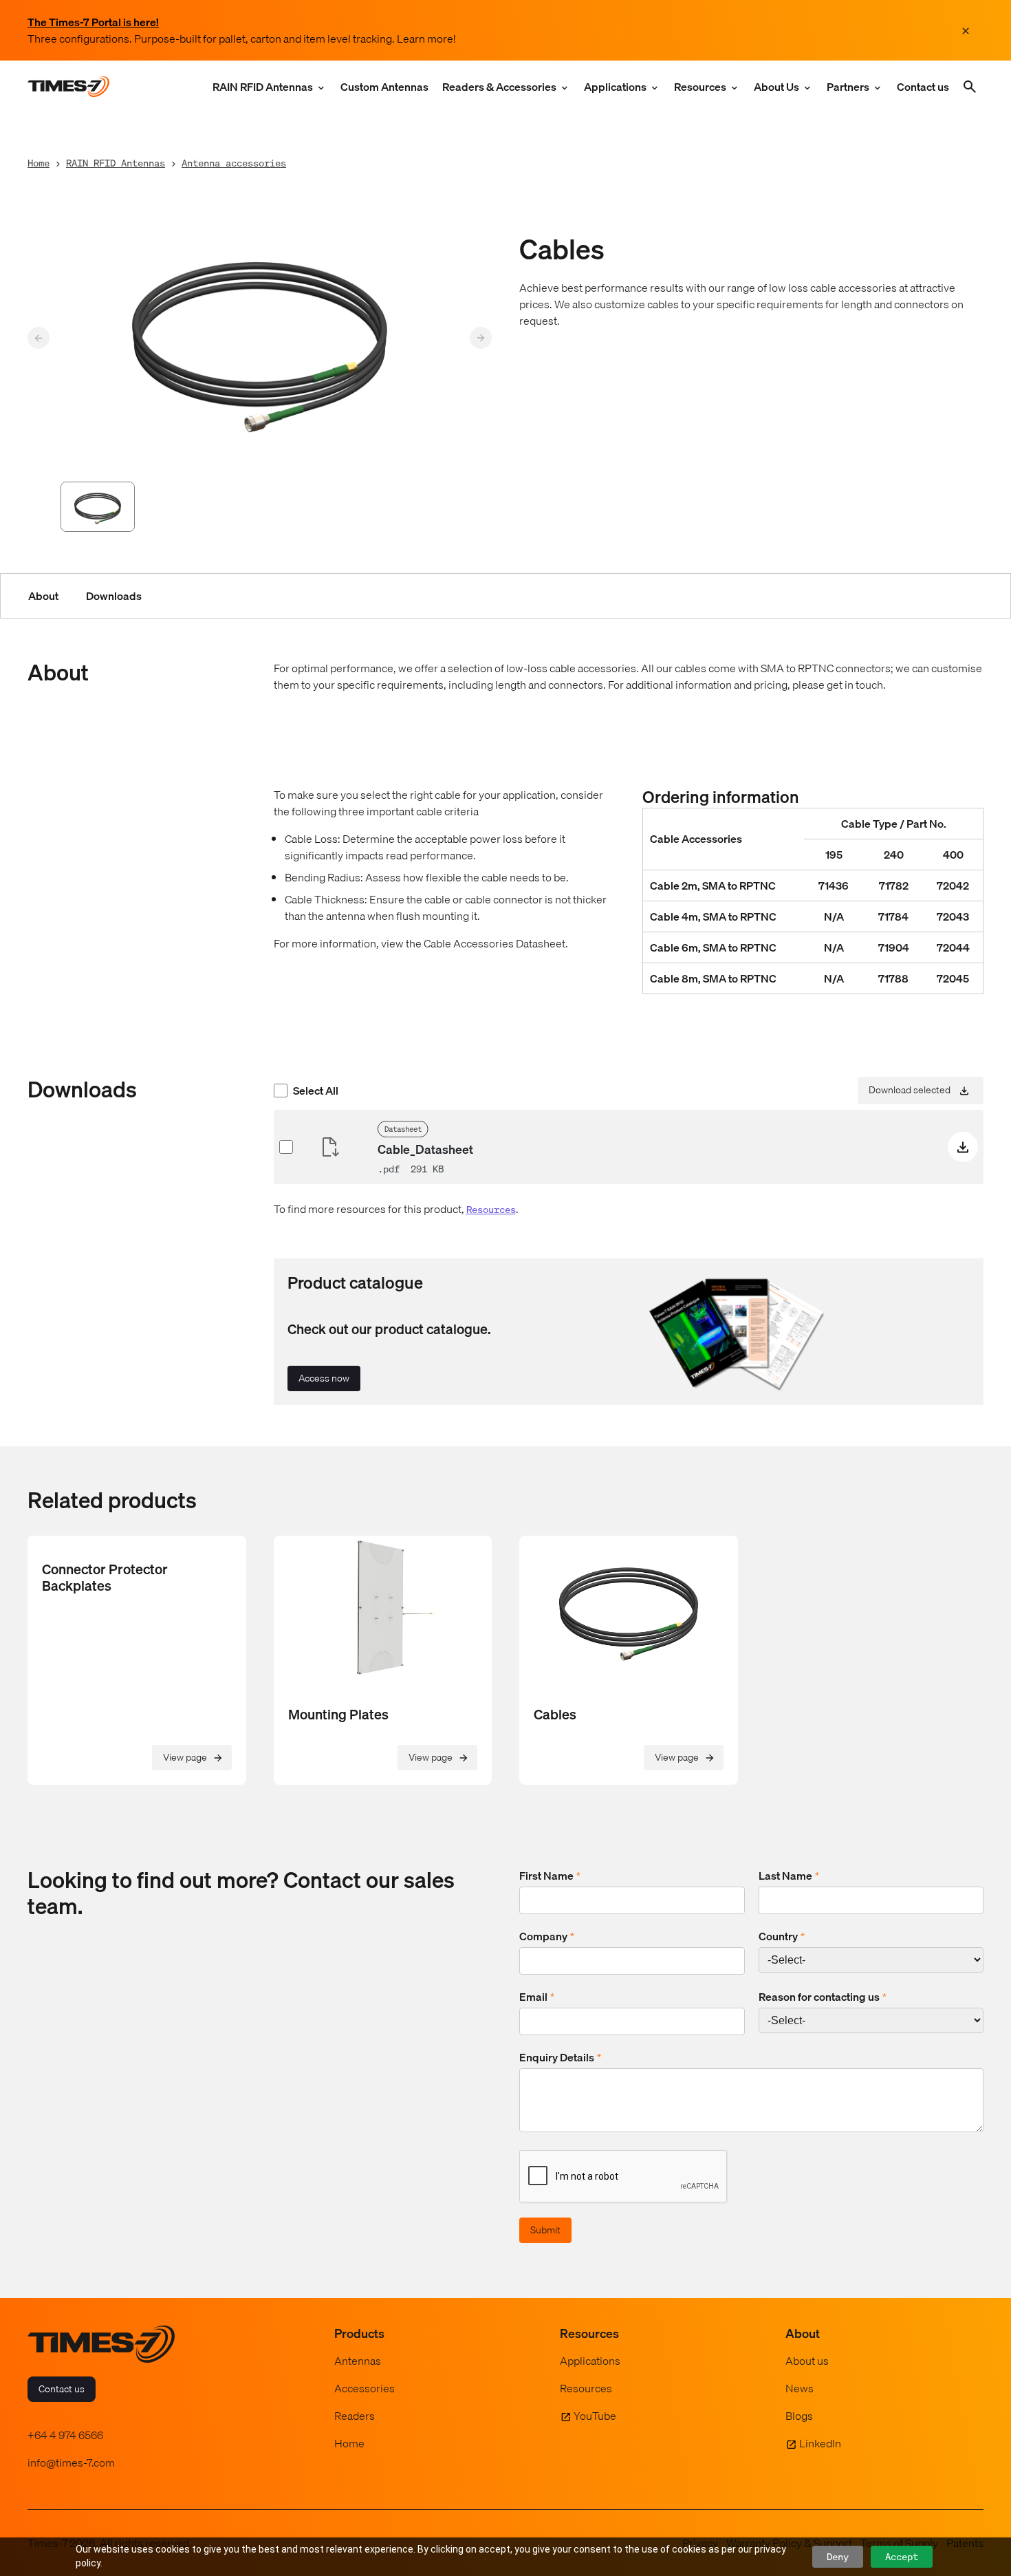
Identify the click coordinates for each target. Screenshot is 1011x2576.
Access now (324, 1378)
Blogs (799, 2416)
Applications (615, 87)
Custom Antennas (384, 87)
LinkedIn (820, 2443)
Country (782, 1936)
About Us (776, 87)
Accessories (365, 2388)
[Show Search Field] (970, 87)
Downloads (114, 596)
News (800, 2388)
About (43, 596)
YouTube (595, 2416)
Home (39, 163)
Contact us (923, 87)
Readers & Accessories (499, 87)
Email (537, 1997)
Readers (355, 2416)
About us (807, 2361)
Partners (848, 87)
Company (547, 1936)
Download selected (910, 1089)
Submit (545, 2230)
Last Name (789, 1876)
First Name (550, 1876)
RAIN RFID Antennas (263, 87)
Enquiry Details (560, 2057)
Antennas (358, 2361)
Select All (316, 1091)
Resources (700, 87)
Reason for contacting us (823, 1997)
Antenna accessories (234, 163)
